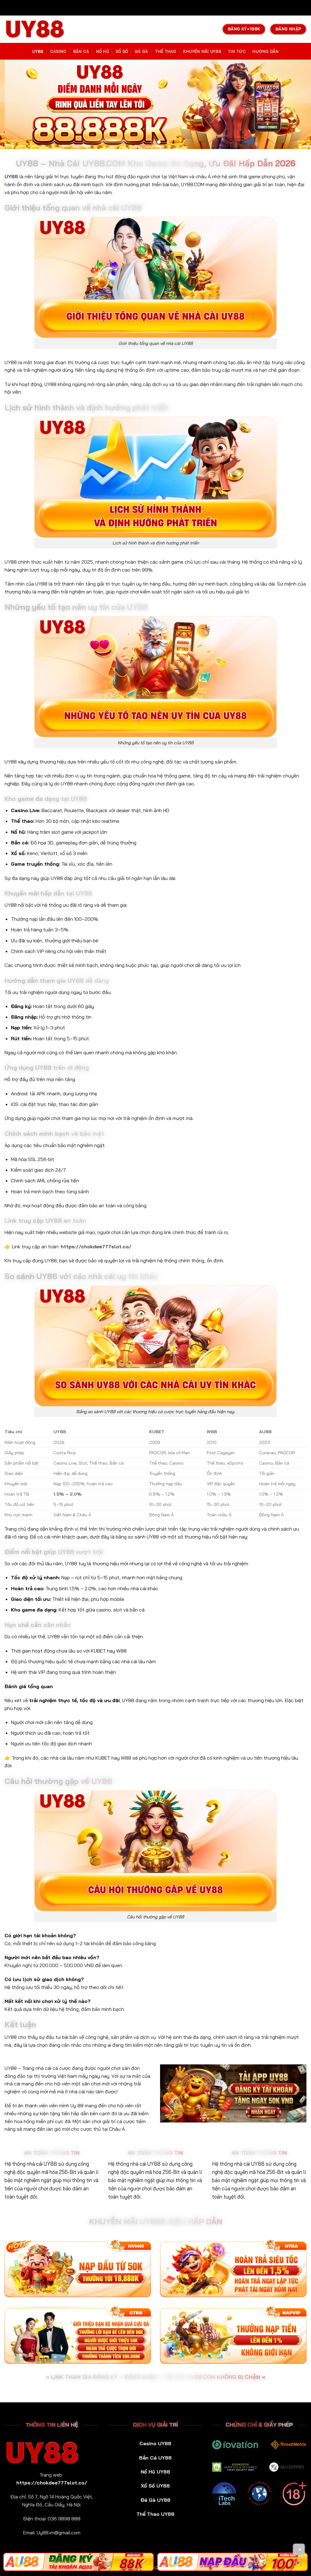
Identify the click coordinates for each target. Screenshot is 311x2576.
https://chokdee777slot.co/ (96, 1246)
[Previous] (12, 104)
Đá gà (141, 51)
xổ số (122, 51)
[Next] (299, 104)
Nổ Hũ (103, 51)
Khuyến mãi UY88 (202, 51)
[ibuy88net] (35, 29)
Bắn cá (81, 51)
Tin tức (237, 51)
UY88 (38, 51)
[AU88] (79, 2562)
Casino (58, 51)
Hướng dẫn (265, 51)
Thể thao (166, 51)
